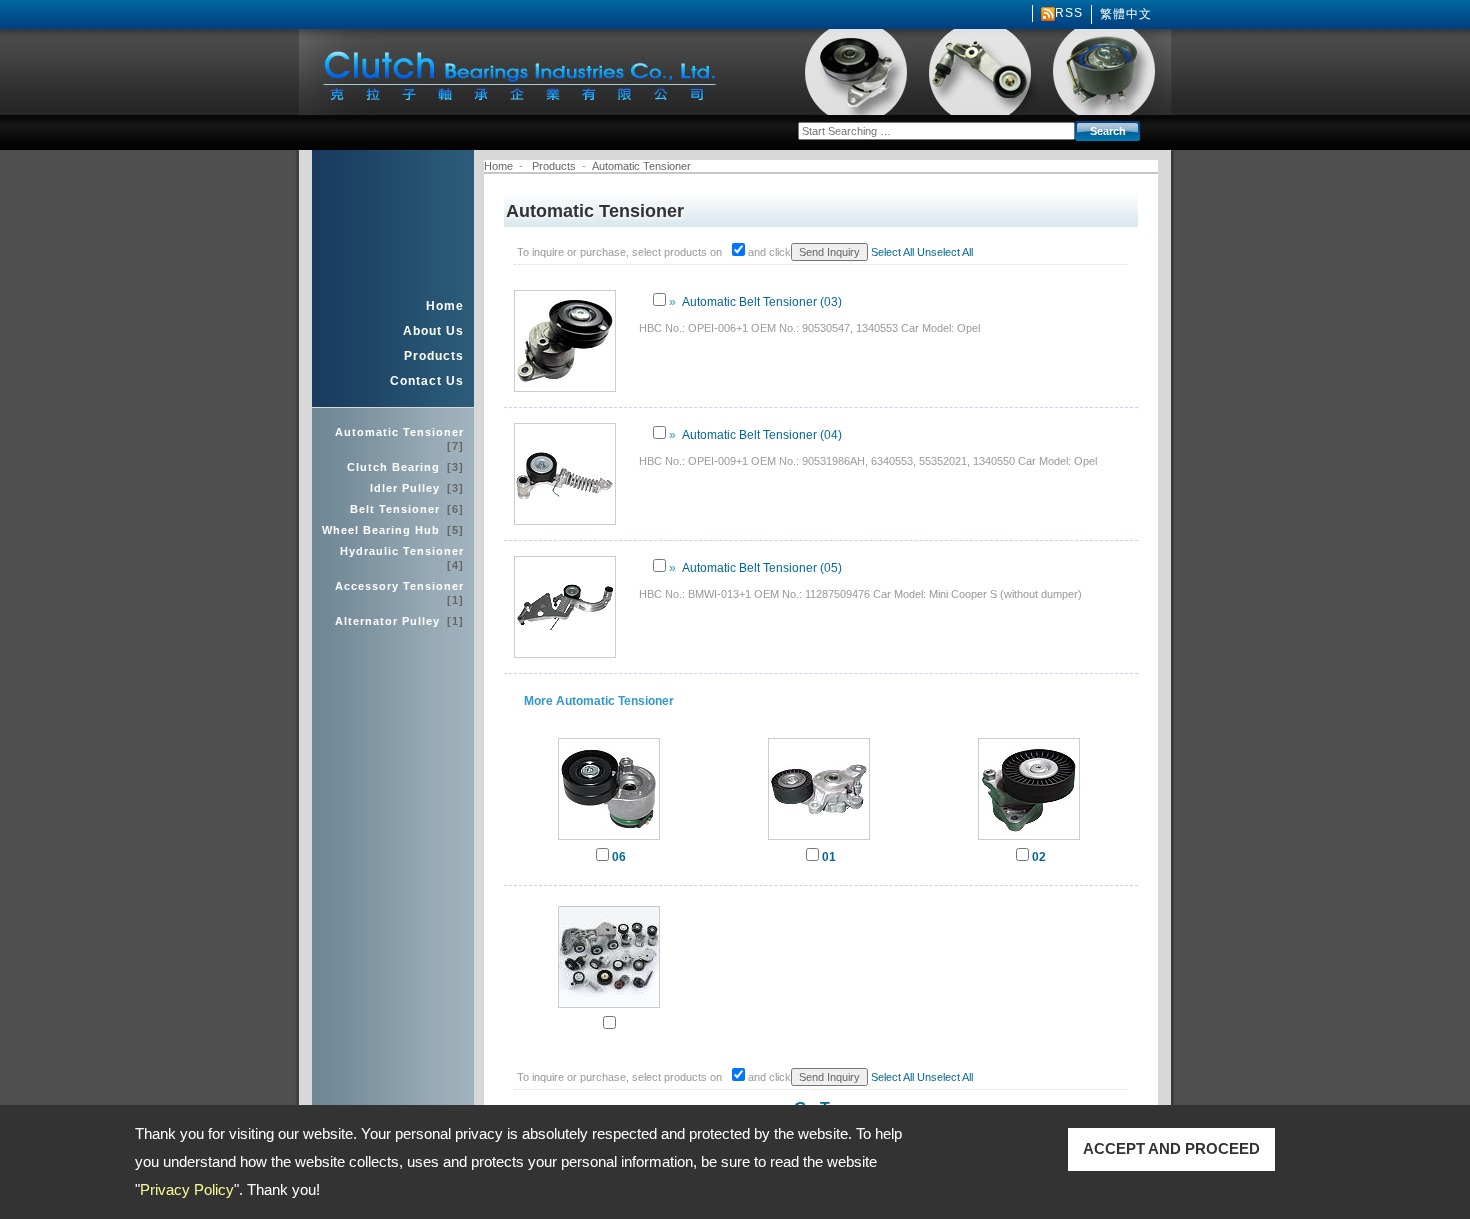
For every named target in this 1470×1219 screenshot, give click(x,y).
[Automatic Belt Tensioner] (609, 839)
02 (1039, 857)
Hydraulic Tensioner (402, 558)
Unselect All (945, 252)
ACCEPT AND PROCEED (1171, 1148)
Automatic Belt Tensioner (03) (762, 302)
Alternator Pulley (399, 621)
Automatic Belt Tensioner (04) (762, 435)
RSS (1069, 13)
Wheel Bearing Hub (393, 530)
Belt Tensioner (407, 509)
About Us (433, 331)
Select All (892, 252)
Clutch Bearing (405, 467)
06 (619, 857)
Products (434, 356)
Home (445, 306)
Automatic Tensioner (399, 439)
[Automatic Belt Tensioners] (819, 839)
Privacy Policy (187, 1189)
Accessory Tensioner (399, 593)
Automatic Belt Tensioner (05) (762, 568)
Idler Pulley (417, 488)
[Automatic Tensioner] (609, 1007)
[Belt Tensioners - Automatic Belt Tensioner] (1029, 839)
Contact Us (427, 381)
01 (829, 857)
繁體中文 (1126, 14)
